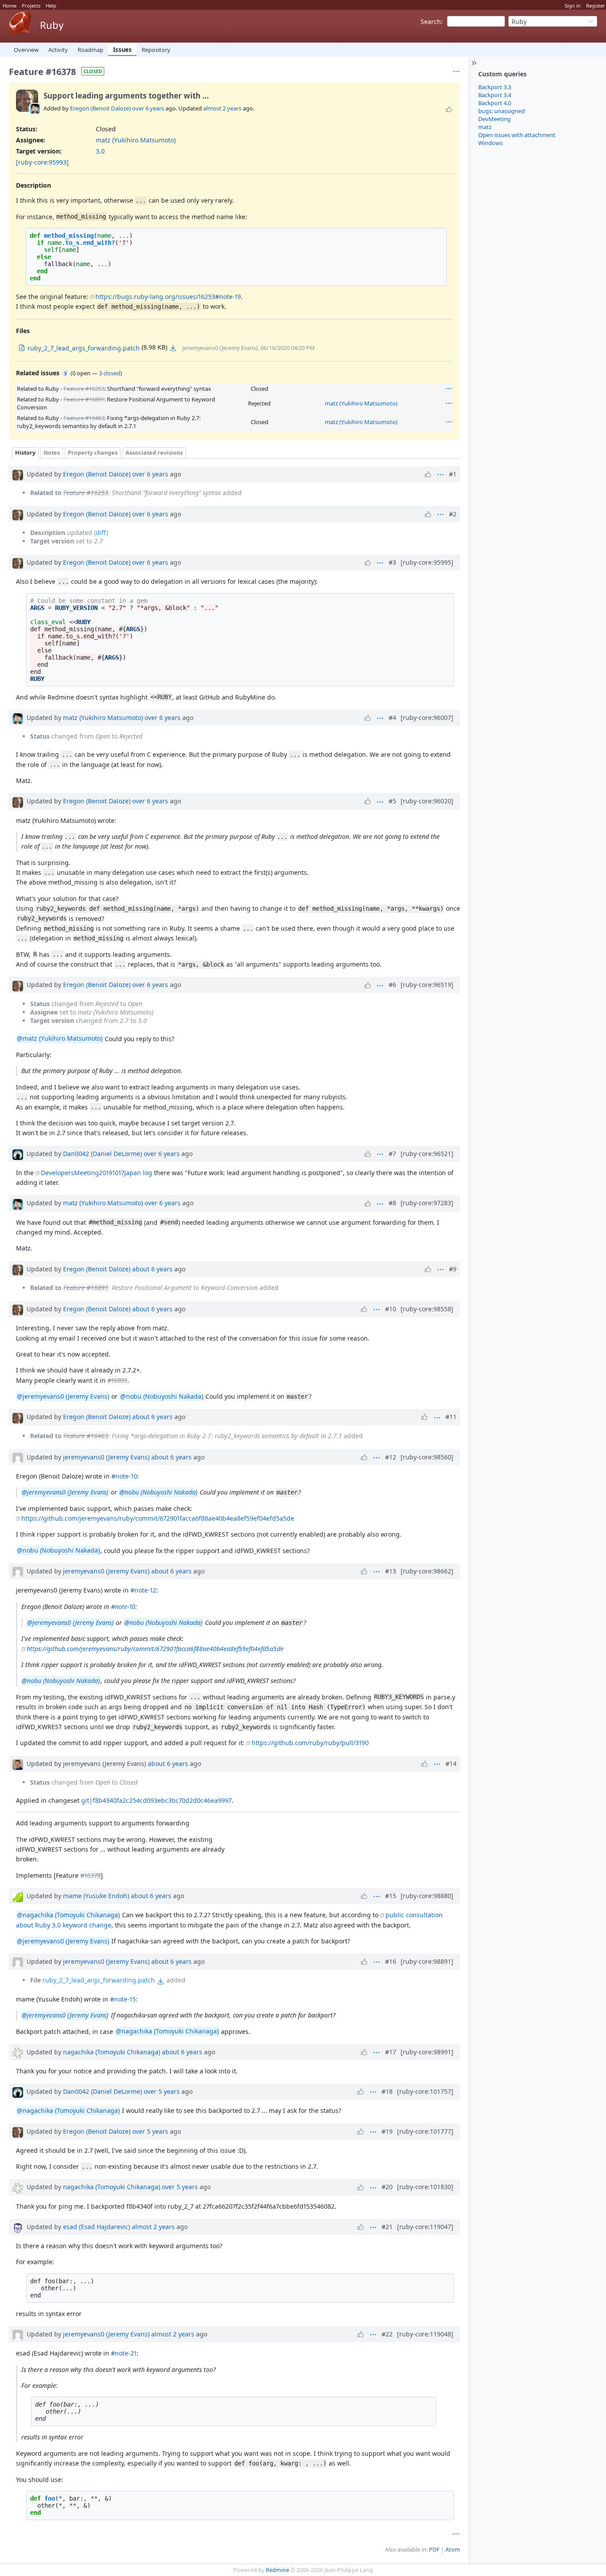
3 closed (110, 373)
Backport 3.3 (495, 87)
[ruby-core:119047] (425, 2227)
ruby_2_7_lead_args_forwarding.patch (99, 1980)
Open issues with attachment (517, 135)
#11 (451, 1417)
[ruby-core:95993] (42, 162)
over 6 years (148, 108)
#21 (387, 2227)
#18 (387, 2091)
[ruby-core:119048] (425, 2334)
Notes (52, 453)
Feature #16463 (84, 418)
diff (101, 533)
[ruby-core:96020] (427, 801)
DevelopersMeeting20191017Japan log (96, 1173)
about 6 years (152, 1269)
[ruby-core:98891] (427, 1961)
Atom (453, 2550)
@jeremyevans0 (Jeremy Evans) (63, 1396)
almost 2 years (222, 108)
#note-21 (124, 2353)
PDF (434, 2550)
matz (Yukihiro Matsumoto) (136, 140)
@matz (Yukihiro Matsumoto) (60, 1039)
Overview (26, 50)
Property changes (93, 453)
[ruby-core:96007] (427, 718)
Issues (122, 50)
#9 (453, 1269)
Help (51, 6)
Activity (58, 50)
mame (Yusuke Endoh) (96, 1896)
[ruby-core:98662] (427, 1571)
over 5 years (162, 2091)
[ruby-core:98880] (427, 1896)
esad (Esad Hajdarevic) (96, 2227)
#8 (392, 1203)
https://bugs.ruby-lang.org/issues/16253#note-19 (168, 297)
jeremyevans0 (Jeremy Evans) (106, 1457)
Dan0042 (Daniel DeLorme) (102, 1154)
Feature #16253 (84, 389)
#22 (387, 2334)
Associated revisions (154, 453)
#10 (391, 1309)
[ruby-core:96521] (427, 1154)
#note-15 (123, 1999)
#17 (391, 2052)
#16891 (117, 1380)
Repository (156, 50)
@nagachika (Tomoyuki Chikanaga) (68, 1915)
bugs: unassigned (502, 111)
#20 (387, 2187)
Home (10, 6)
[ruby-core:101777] (425, 2131)
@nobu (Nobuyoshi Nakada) (162, 1396)
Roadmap (91, 50)
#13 (391, 1571)
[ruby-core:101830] (425, 2187)
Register (596, 6)
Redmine (277, 2570)
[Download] (173, 348)
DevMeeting (494, 119)
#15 (391, 1896)
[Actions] (449, 389)
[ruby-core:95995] (427, 562)
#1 (453, 474)
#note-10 (124, 1476)
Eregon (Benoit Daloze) (100, 108)
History (25, 453)
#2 (453, 514)
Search (431, 22)
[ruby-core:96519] (427, 985)
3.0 (100, 151)
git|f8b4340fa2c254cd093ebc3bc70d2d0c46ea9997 (156, 1800)
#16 (391, 1961)
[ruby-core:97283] (427, 1203)
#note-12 (143, 1590)
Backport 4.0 (495, 103)
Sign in (573, 6)
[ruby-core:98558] (427, 1309)
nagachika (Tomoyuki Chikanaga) (112, 2052)
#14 (451, 1764)
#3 (392, 562)
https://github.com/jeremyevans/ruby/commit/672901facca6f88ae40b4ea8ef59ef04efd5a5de (158, 1518)
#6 (392, 985)
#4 (392, 718)
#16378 (91, 1875)
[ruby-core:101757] (425, 2091)
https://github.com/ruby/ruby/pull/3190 (310, 1743)
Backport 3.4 (495, 95)
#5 (392, 801)
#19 (387, 2131)
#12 (391, 1457)
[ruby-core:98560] (427, 1457)
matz (485, 127)
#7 (392, 1154)
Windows (490, 143)
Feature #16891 (84, 399)
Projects (31, 6)
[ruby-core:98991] (427, 2052)
